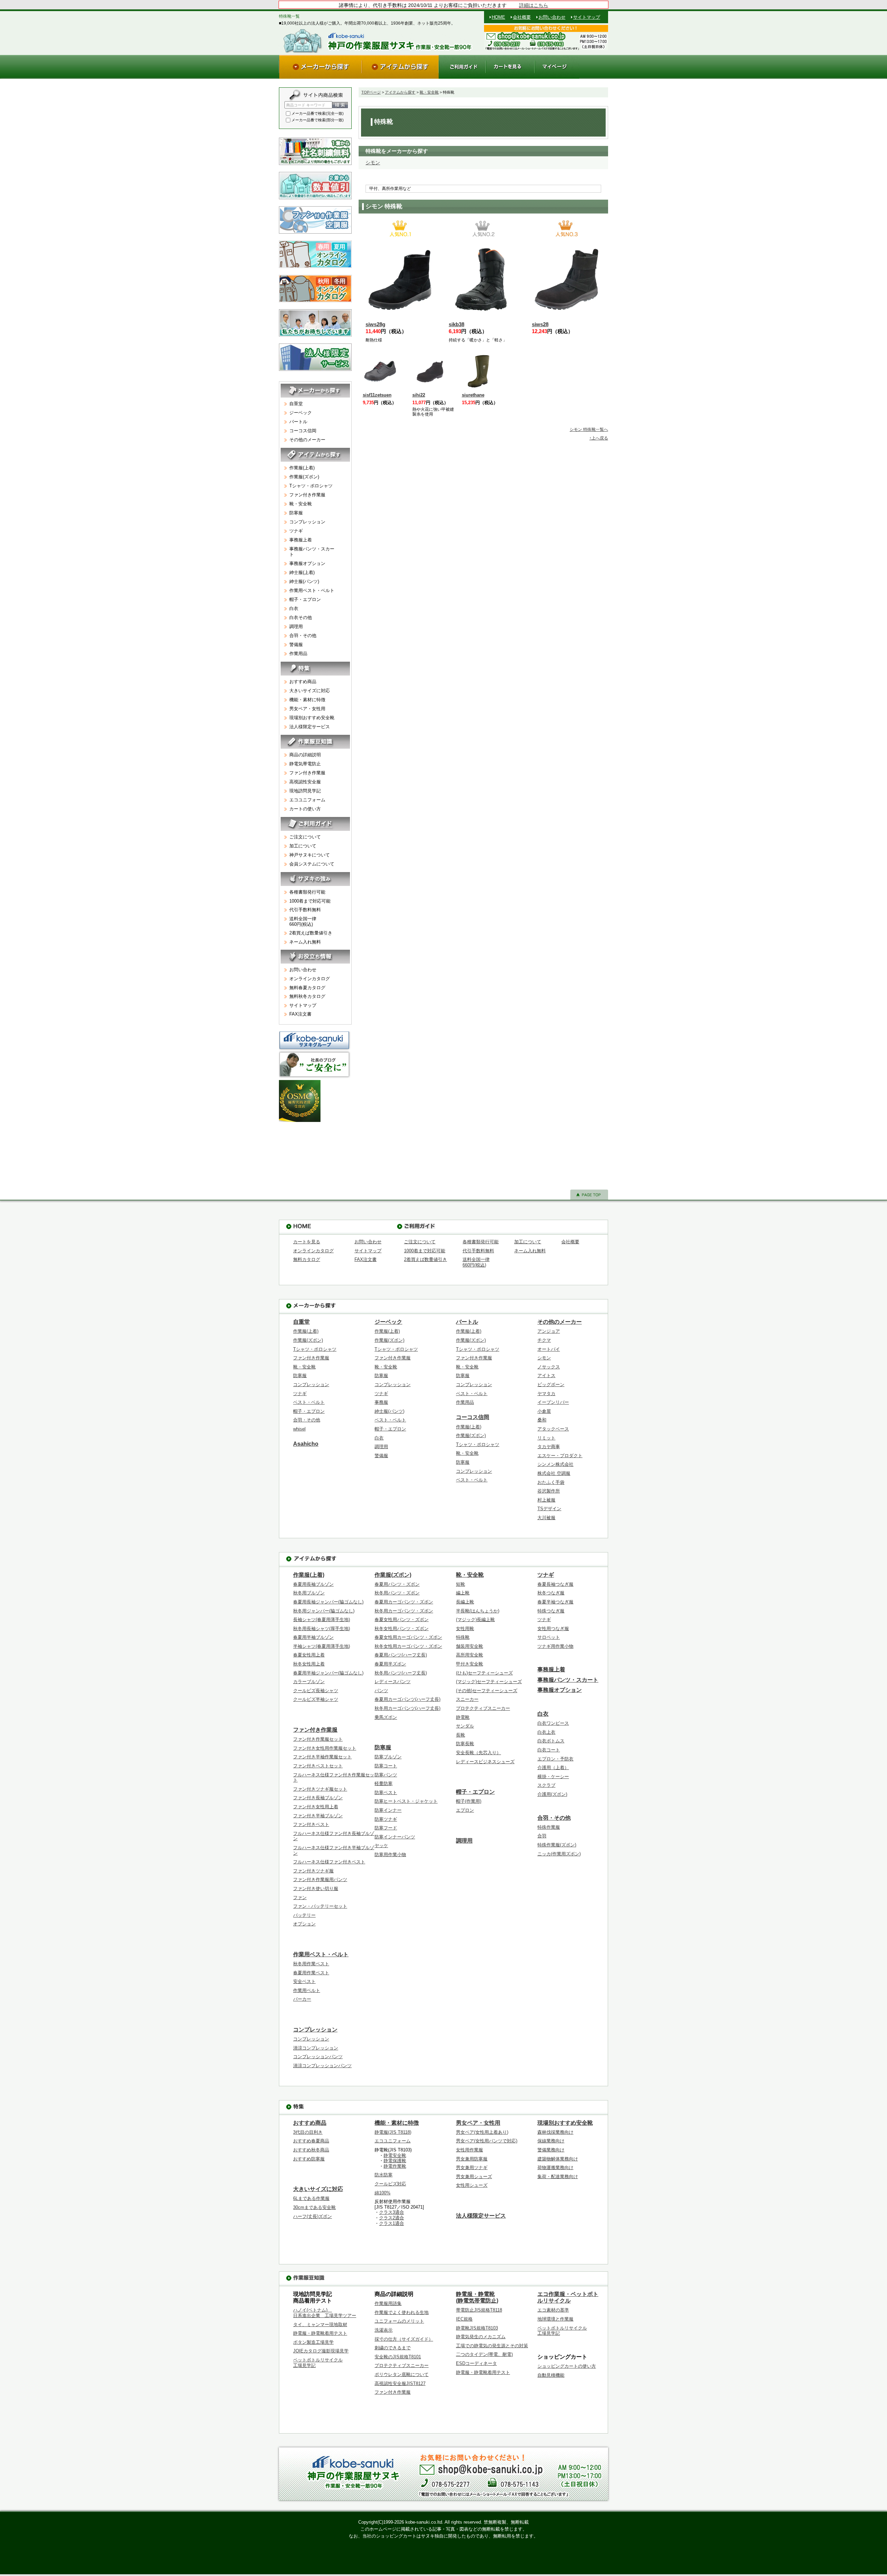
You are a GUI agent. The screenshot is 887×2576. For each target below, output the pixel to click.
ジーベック (301, 413)
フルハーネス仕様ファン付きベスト (329, 1862)
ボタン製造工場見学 (313, 2342)
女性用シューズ (472, 2185)
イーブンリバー (553, 1402)
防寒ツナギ (386, 1819)
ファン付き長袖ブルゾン (318, 1798)
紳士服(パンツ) (304, 581)
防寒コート (386, 1766)
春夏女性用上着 (309, 1655)
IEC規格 (464, 2319)
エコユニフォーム (307, 800)
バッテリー (304, 1915)
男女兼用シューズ (474, 2177)
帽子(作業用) (469, 1801)
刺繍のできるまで (393, 2348)
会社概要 (522, 17)
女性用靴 (465, 1629)
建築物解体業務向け (558, 2159)
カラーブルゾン (309, 1682)
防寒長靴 (465, 1744)
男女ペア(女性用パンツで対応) (487, 2141)
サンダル (465, 1726)
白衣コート (549, 1750)
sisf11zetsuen (377, 395)
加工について (303, 846)
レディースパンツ (393, 1682)
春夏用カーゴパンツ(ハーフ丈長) (407, 1699)
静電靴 (463, 1717)
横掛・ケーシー (553, 1777)
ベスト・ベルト (309, 1402)
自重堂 (296, 404)
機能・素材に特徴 (307, 700)
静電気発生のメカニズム (481, 2337)
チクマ (544, 1340)
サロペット (549, 1637)
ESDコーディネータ (476, 2363)
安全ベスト (304, 1981)
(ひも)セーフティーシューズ (484, 1673)
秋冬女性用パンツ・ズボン (402, 1629)
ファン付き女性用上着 (316, 1807)
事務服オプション (307, 563)
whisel (299, 1429)
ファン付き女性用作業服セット (325, 1748)
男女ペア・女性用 (307, 709)
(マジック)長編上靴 (475, 1620)
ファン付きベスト (311, 1824)
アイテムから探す (400, 92)
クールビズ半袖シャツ (316, 1699)
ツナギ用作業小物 (555, 1646)
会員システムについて (312, 864)
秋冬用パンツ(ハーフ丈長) (401, 1673)
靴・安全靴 (429, 92)
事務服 (381, 1402)
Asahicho (306, 1444)
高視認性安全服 (305, 782)
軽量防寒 (384, 1783)
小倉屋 (544, 1411)
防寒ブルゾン (388, 1757)
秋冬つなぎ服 (551, 1593)
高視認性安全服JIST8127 (400, 2383)
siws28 (540, 324)
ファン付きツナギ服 (313, 1871)
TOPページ (371, 92)
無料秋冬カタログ (307, 996)
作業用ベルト (307, 1990)
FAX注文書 (300, 1014)
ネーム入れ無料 (305, 942)
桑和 (542, 1420)
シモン (373, 163)
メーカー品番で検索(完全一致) (318, 113)
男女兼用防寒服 (472, 2159)
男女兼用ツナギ (472, 2168)
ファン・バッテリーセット (320, 1906)
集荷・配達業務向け (558, 2177)
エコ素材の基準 (553, 2310)
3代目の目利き (308, 2132)
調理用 (296, 626)
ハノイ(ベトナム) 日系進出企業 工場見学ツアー (325, 2313)
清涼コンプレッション (316, 2048)
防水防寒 (384, 2175)
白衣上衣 (546, 1732)
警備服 (296, 645)
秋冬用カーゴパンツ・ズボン (404, 1611)
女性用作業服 (469, 2150)
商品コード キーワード (306, 105)
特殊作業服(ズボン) (557, 1845)
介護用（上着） (553, 1768)
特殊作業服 (549, 1827)
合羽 (542, 1836)
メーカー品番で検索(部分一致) (318, 120)
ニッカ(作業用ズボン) (559, 1854)
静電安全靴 (395, 2155)
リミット (546, 1438)
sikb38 (456, 324)
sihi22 (419, 395)
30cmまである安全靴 (314, 2207)
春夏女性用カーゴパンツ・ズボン (408, 1637)
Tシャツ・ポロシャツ (311, 486)
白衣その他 (301, 617)
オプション (304, 1924)
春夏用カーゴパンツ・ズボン (404, 1602)
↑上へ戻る (599, 438)
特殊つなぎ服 (551, 1611)
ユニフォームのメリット (399, 2321)
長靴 (460, 1735)
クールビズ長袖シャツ (316, 1691)
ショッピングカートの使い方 (567, 2366)
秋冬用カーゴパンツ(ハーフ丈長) (407, 1708)
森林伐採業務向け (555, 2132)
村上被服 (546, 1500)
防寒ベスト (386, 1792)
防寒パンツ (386, 1775)
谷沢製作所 (549, 1491)
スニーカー (467, 1699)
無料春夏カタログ (307, 988)
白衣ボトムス (551, 1741)
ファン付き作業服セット (318, 1739)
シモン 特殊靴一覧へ (589, 429)
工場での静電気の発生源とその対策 (492, 2346)
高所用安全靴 (469, 1655)
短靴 (460, 1584)
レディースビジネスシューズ (485, 1762)
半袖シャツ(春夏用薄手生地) (322, 1646)
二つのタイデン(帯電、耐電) (484, 2354)
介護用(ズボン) (552, 1794)
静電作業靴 (395, 2166)
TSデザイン (549, 1509)
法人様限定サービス (310, 727)
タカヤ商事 (549, 1447)
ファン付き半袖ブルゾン (318, 1816)
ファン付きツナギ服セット (320, 1789)
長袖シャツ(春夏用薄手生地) (322, 1620)
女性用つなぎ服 (553, 1629)
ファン (300, 1898)
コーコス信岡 (303, 431)
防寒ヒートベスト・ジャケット (406, 1801)
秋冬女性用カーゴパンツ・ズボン (408, 1646)
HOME (498, 17)
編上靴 (463, 1593)
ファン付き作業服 (307, 495)
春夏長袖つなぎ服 (555, 1584)
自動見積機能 (551, 2375)
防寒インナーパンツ (395, 1837)
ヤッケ (381, 1846)
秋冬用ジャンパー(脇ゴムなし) (324, 1611)
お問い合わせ (552, 17)
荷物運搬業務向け (555, 2168)
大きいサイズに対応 (310, 691)
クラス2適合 (392, 2218)
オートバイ (549, 1349)
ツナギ (296, 531)
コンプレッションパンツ (318, 2057)
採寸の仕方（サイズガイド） (404, 2339)
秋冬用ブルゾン (309, 1593)
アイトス (546, 1376)
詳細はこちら (534, 5)
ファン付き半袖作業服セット (322, 1757)
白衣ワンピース (553, 1723)
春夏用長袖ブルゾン (313, 1584)
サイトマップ (587, 17)
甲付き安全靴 (469, 1664)
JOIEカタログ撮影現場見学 (321, 2351)
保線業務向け (551, 2141)
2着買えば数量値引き (311, 933)
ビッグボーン (551, 1385)
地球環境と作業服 (555, 2319)
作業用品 (298, 654)
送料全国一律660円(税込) (303, 921)
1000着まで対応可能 (310, 901)
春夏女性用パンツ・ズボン (402, 1620)
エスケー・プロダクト (560, 1456)
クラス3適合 (392, 2212)
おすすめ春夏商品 (311, 2141)
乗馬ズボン (386, 1717)
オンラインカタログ (310, 979)
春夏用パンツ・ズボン (397, 1584)
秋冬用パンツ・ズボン (397, 1593)
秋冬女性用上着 (309, 1664)
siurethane (473, 395)
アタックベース (553, 1429)
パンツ (381, 1691)
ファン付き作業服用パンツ (320, 1879)
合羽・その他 (303, 636)
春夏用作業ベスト (311, 1973)
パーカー (302, 1999)
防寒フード (386, 1828)
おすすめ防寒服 (309, 2159)
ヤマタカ (546, 1394)
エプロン (465, 1810)
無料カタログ (307, 1259)
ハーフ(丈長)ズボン (313, 2216)
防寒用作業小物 (390, 1855)
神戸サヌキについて (310, 855)
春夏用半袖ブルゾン (313, 1637)
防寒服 (296, 513)
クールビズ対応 (390, 2184)
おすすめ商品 (303, 682)
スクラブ (546, 1785)
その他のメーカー (307, 440)
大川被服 (546, 1518)
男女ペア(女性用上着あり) (482, 2132)
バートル (298, 422)
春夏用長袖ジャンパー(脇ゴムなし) (328, 1602)
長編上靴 (465, 1602)
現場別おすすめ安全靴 (312, 718)
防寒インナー (388, 1810)
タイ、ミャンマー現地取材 (320, 2325)
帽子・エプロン (305, 599)
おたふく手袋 (551, 1482)
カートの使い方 (305, 809)
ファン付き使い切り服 (316, 1889)
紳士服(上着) (302, 572)
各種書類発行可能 (307, 892)
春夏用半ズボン (390, 1664)
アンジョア (549, 1331)
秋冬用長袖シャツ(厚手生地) (322, 1629)
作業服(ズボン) (304, 477)
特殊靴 (463, 1637)
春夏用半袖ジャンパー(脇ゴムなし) (328, 1673)
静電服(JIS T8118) (393, 2132)
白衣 (294, 608)
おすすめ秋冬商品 (311, 2150)
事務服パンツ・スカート (312, 552)
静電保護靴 (395, 2161)
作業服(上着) (302, 468)
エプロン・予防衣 (555, 1759)
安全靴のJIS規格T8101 (398, 2357)
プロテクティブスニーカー (483, 1708)
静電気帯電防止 (305, 764)
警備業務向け (551, 2150)
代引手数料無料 (305, 910)
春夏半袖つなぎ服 (555, 1602)
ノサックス (549, 1367)
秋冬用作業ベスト (311, 1964)
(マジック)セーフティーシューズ (489, 1682)
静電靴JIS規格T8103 (477, 2328)
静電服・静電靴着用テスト (320, 2333)
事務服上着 (301, 540)
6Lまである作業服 (311, 2198)
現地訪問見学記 (305, 791)
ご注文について (305, 837)
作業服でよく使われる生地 (402, 2312)
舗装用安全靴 (469, 1646)
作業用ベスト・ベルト (312, 590)
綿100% (383, 2193)
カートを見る (307, 1242)
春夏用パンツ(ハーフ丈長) (401, 1655)
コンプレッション (307, 522)
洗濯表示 (384, 2330)
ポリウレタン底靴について (402, 2374)
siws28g (375, 324)
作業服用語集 (388, 2303)
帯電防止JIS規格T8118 (479, 2310)
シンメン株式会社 (555, 1464)
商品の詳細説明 (305, 755)
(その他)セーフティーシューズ (487, 1691)
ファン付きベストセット (318, 1766)
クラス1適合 (392, 2223)
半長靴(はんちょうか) (478, 1611)
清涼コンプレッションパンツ (322, 2066)
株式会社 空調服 (554, 1473)
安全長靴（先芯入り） (478, 1753)
